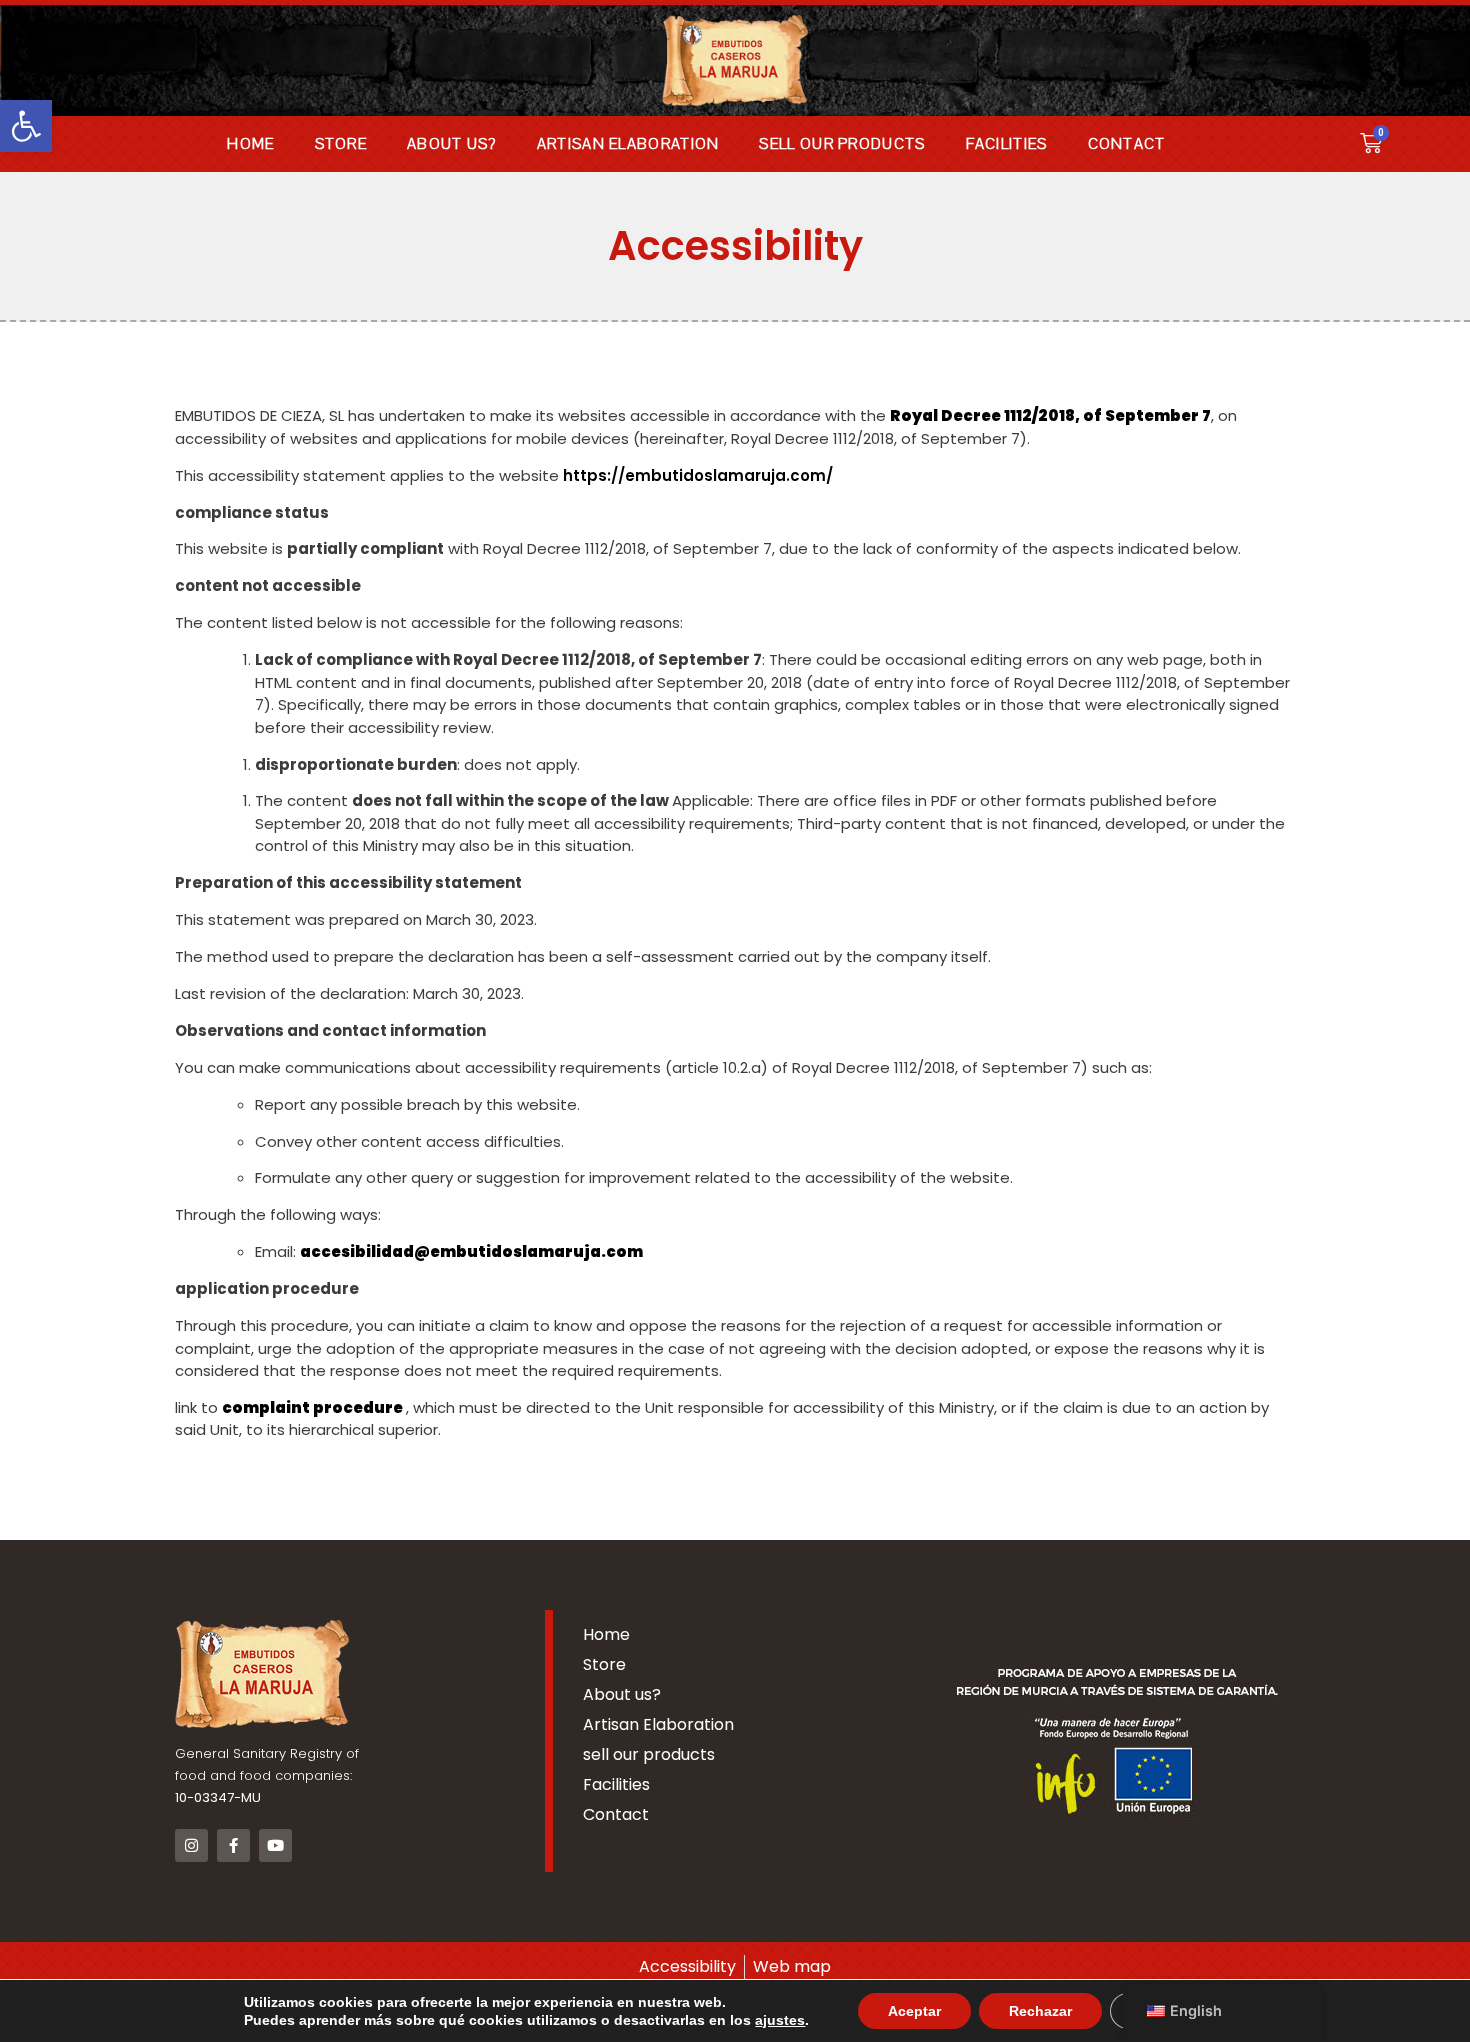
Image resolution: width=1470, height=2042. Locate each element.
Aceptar (914, 2011)
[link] (26, 126)
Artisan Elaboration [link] (628, 144)
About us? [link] (452, 144)
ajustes (780, 2020)
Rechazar (1040, 2011)
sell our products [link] (842, 144)
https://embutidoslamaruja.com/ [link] (700, 475)
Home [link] (250, 144)
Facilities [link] (1007, 144)
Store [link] (341, 144)
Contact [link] (1127, 144)
